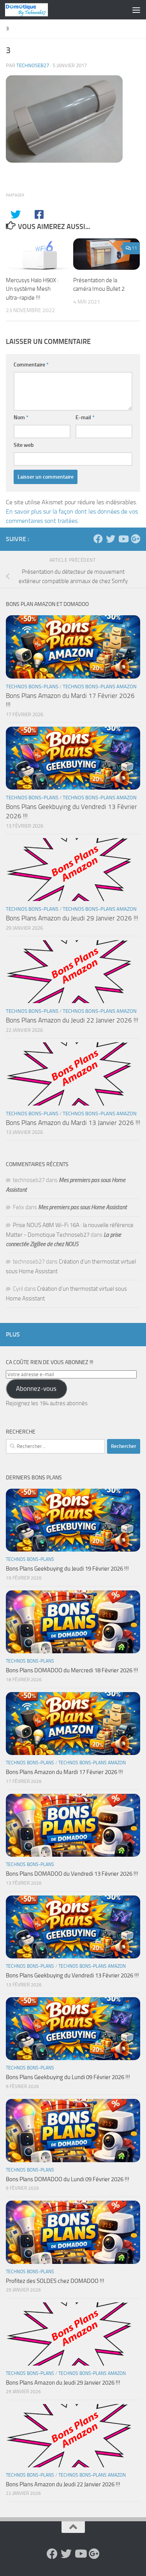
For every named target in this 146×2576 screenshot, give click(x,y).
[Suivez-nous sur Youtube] (123, 539)
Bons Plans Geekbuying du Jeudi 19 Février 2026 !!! (67, 1569)
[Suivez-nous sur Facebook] (98, 539)
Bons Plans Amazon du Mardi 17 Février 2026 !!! (64, 1772)
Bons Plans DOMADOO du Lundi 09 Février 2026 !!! (68, 2179)
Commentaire (31, 365)
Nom (21, 417)
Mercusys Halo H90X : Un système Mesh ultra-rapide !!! (32, 289)
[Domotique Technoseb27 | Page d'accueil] (34, 10)
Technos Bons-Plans (32, 687)
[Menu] (136, 10)
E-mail (85, 417)
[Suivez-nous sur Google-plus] (135, 539)
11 (134, 248)
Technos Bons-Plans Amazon (100, 687)
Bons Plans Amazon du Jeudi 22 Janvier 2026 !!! (72, 1020)
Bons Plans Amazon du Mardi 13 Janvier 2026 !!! (73, 1123)
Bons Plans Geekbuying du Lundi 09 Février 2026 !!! (68, 2077)
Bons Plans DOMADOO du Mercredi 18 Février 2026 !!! (72, 1670)
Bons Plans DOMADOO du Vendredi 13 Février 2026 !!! (72, 1874)
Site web (24, 445)
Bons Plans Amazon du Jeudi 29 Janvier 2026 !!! (72, 918)
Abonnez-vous (36, 1389)
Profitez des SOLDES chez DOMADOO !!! (55, 2281)
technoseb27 (33, 65)
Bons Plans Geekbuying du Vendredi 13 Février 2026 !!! (72, 1975)
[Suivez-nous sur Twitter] (111, 539)
